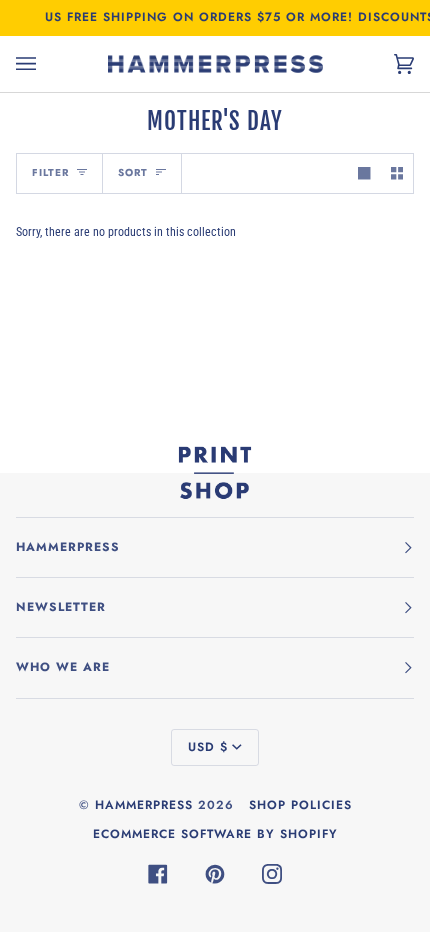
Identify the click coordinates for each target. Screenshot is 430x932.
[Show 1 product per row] (364, 173)
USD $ (208, 747)
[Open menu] (46, 64)
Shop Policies (300, 805)
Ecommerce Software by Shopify (215, 834)
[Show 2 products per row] (397, 173)
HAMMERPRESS (144, 805)
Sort (133, 172)
